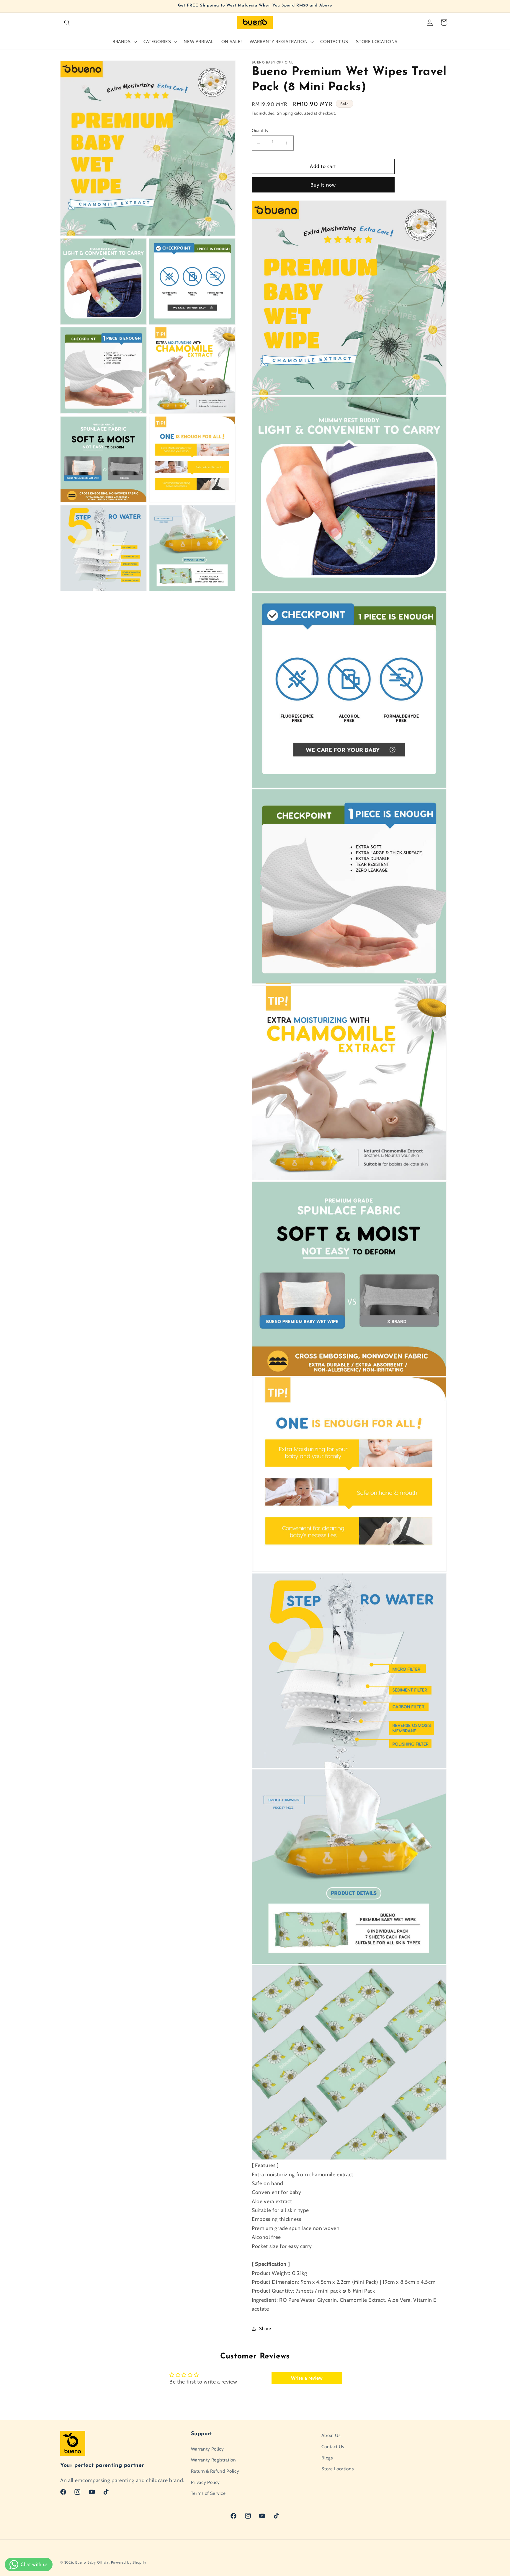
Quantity (260, 130)
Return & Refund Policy (215, 2471)
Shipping (285, 113)
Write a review (307, 2378)
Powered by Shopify (129, 2562)
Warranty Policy (207, 2449)
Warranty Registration (214, 2460)
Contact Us (333, 2447)
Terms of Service (208, 2493)
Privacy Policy (205, 2482)
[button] (67, 22)
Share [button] (265, 2328)
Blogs (327, 2457)
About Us (331, 2435)
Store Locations (337, 2469)
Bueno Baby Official (93, 2562)
